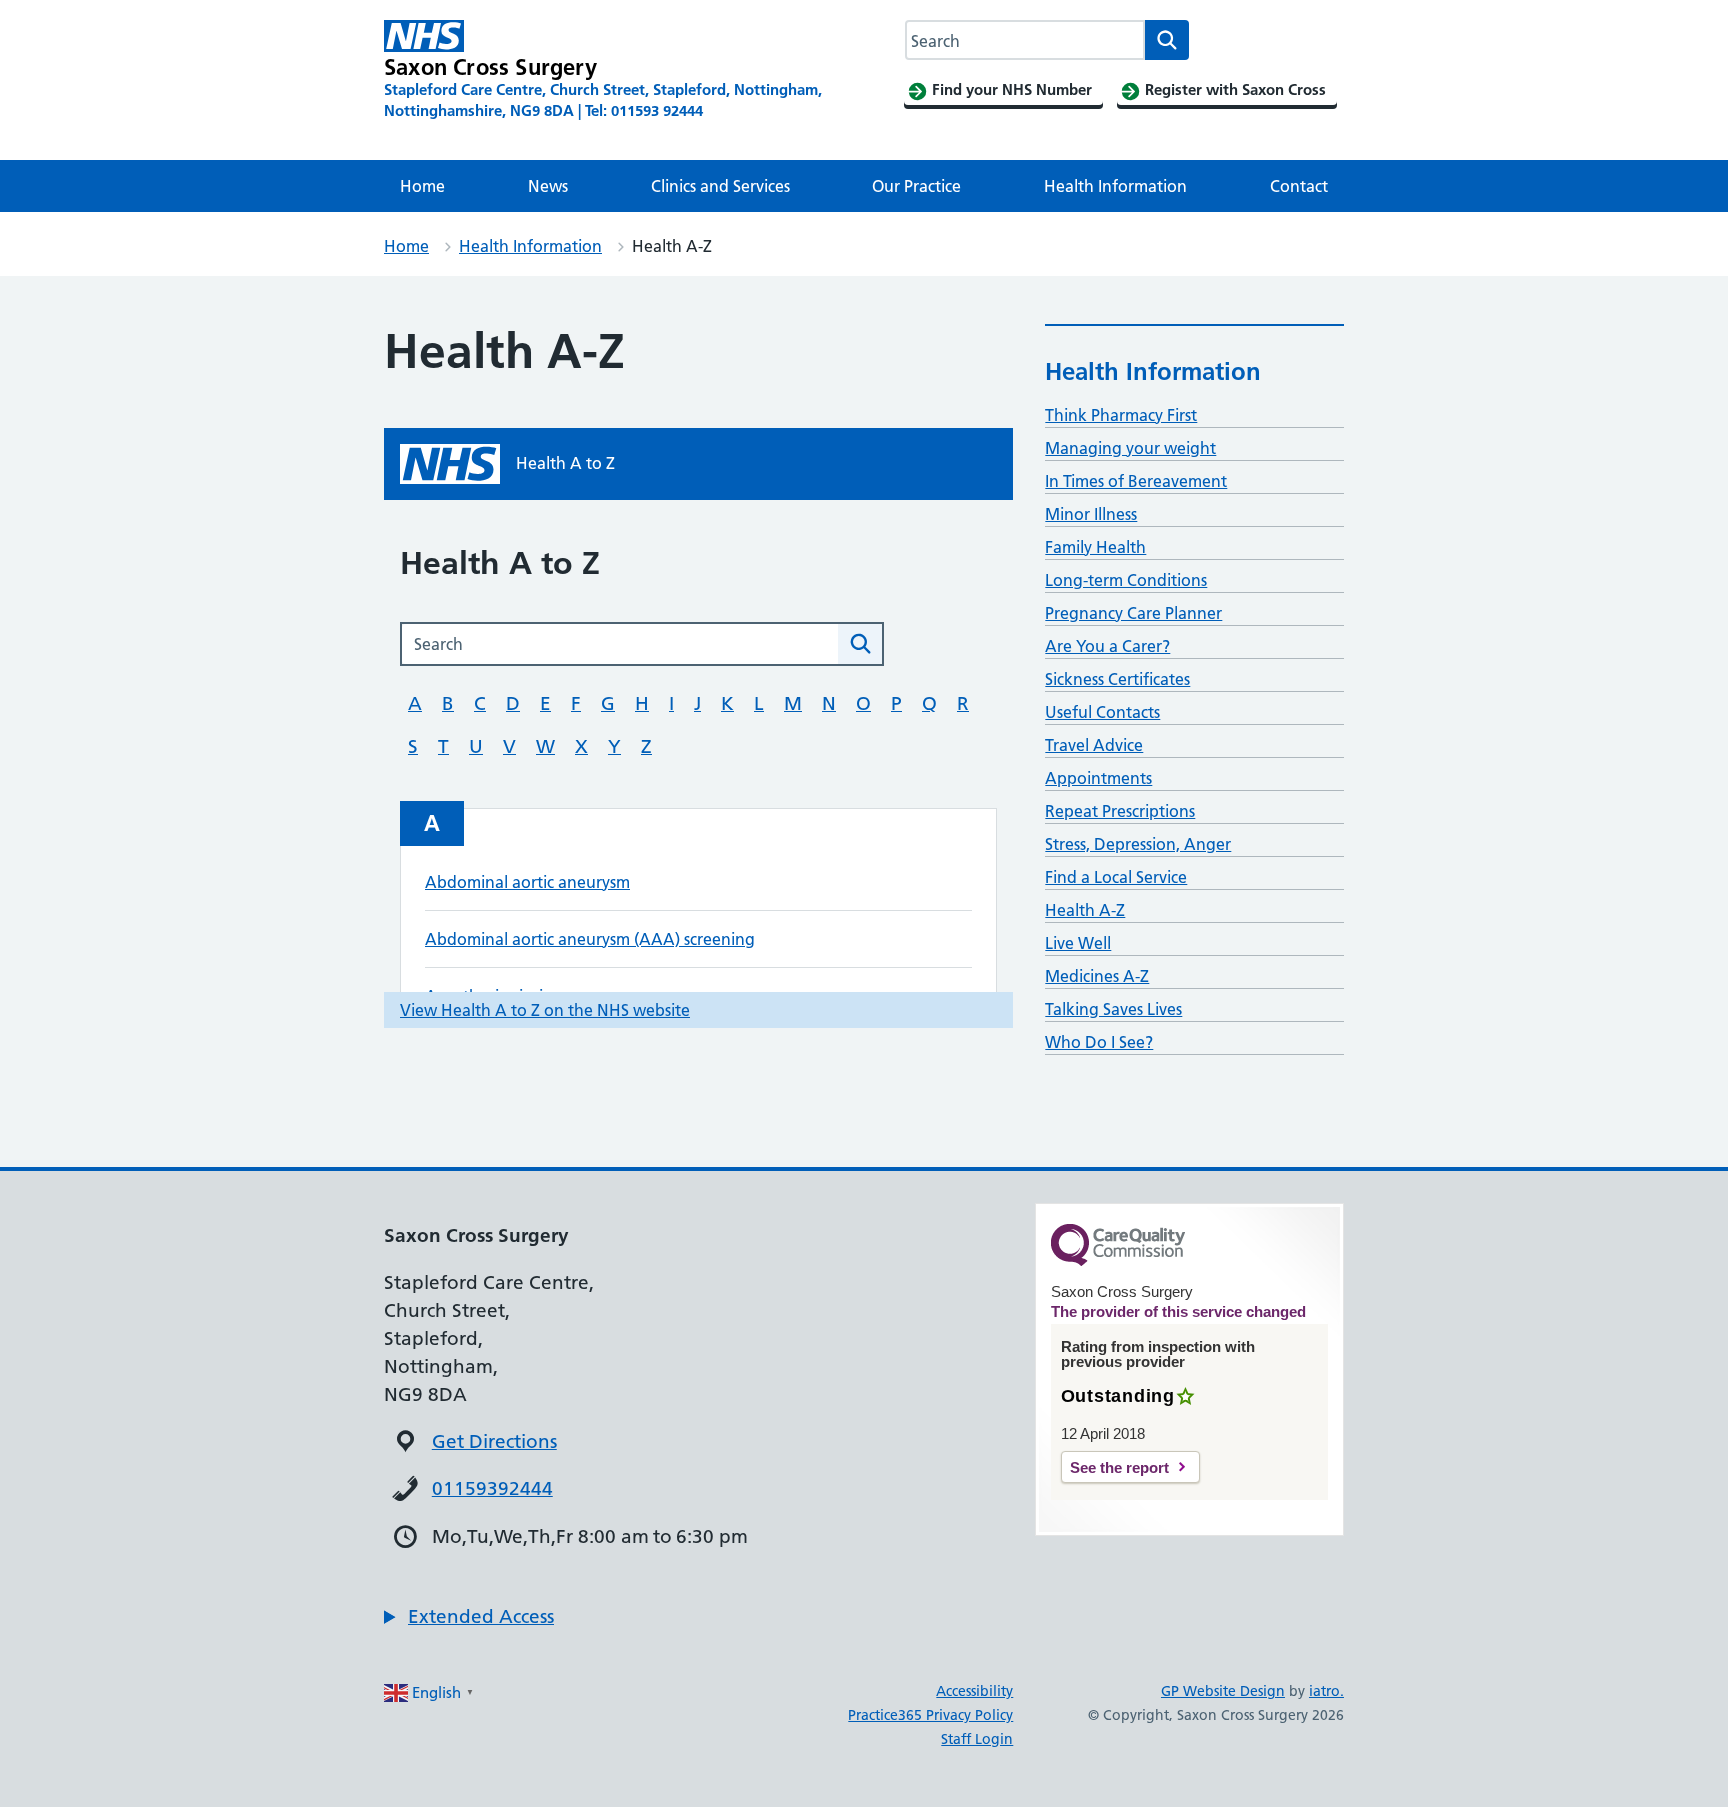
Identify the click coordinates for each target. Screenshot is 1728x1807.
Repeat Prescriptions (1120, 811)
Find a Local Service (1116, 877)
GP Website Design (1223, 1691)
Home (422, 186)
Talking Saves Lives (1113, 1009)
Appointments (1098, 778)
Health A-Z (1085, 910)
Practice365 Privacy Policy (930, 1715)
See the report (1119, 1467)
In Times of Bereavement (1136, 481)
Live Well (1078, 943)
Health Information (1115, 186)
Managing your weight (1130, 448)
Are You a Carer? (1107, 646)
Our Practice (916, 186)
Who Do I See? (1099, 1042)
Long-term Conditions (1126, 580)
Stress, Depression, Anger (1138, 844)
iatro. (1326, 1691)
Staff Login (977, 1739)
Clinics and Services (720, 186)
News (548, 186)
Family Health (1095, 547)
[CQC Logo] (1118, 1261)
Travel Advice (1094, 745)
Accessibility (974, 1691)
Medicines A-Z (1097, 976)
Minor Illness (1091, 514)
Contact (1299, 186)
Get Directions (494, 1441)
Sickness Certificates (1117, 679)
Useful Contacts (1102, 712)
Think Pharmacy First (1121, 415)
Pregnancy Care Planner (1133, 613)
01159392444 (492, 1488)
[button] (469, 1617)
